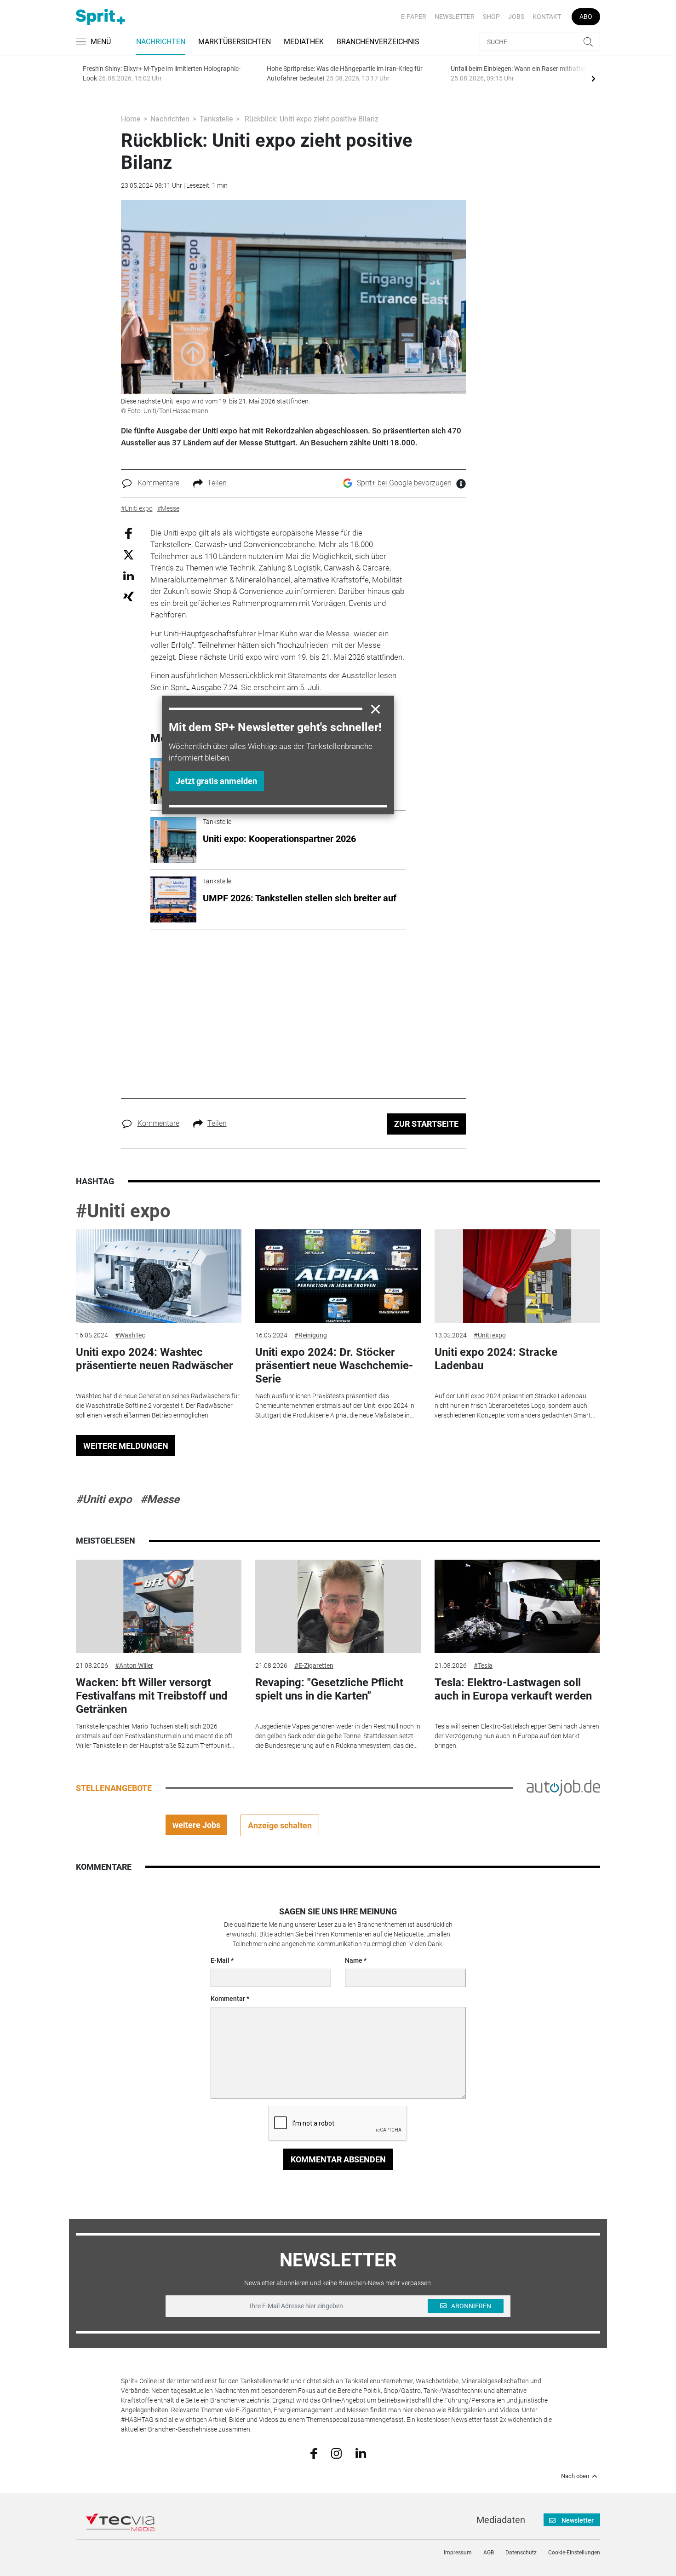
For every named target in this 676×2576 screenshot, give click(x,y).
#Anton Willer (134, 1665)
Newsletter (455, 17)
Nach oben (575, 2476)
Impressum (458, 2553)
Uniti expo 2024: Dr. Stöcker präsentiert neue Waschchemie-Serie (334, 1366)
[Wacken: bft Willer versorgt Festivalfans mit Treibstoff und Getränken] (159, 1606)
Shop (491, 17)
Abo (586, 17)
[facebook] (314, 2453)
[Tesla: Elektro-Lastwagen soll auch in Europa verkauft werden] (517, 1606)
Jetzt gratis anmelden (216, 781)
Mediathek (304, 42)
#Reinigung (311, 1335)
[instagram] (336, 2453)
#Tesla (483, 1665)
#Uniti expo (123, 1211)
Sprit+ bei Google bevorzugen (404, 483)
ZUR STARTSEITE (426, 1124)
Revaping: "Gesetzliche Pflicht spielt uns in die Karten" (329, 1689)
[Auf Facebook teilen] (129, 533)
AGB (489, 2553)
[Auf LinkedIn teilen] (129, 575)
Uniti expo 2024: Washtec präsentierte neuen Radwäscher (155, 1359)
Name (354, 1960)
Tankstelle (216, 119)
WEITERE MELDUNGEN (126, 1446)
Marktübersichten (235, 42)
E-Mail (220, 1960)
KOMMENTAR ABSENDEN (338, 2159)
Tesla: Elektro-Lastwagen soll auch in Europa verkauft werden (513, 1689)
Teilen (217, 483)
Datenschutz (521, 2553)
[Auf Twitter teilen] (129, 555)
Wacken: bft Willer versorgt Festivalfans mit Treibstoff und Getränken (152, 1696)
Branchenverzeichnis (378, 42)
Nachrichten (161, 42)
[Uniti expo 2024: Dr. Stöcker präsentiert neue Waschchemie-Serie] (338, 1276)
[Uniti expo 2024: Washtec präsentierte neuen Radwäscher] (159, 1276)
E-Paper (414, 17)
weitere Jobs (196, 1825)
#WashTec (130, 1335)
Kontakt (547, 17)
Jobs (516, 17)
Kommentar (228, 1999)
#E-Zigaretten (314, 1665)
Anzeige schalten (280, 1825)
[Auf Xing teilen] (129, 596)
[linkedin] (361, 2453)
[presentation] (593, 78)
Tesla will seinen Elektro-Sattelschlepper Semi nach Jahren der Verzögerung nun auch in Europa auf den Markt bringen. (517, 1736)
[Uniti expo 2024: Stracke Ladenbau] (517, 1276)
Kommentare (158, 483)
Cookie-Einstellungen (574, 2553)
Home (131, 119)
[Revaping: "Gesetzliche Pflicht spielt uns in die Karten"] (338, 1606)
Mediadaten (501, 2520)
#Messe (160, 1499)
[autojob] (563, 1787)
